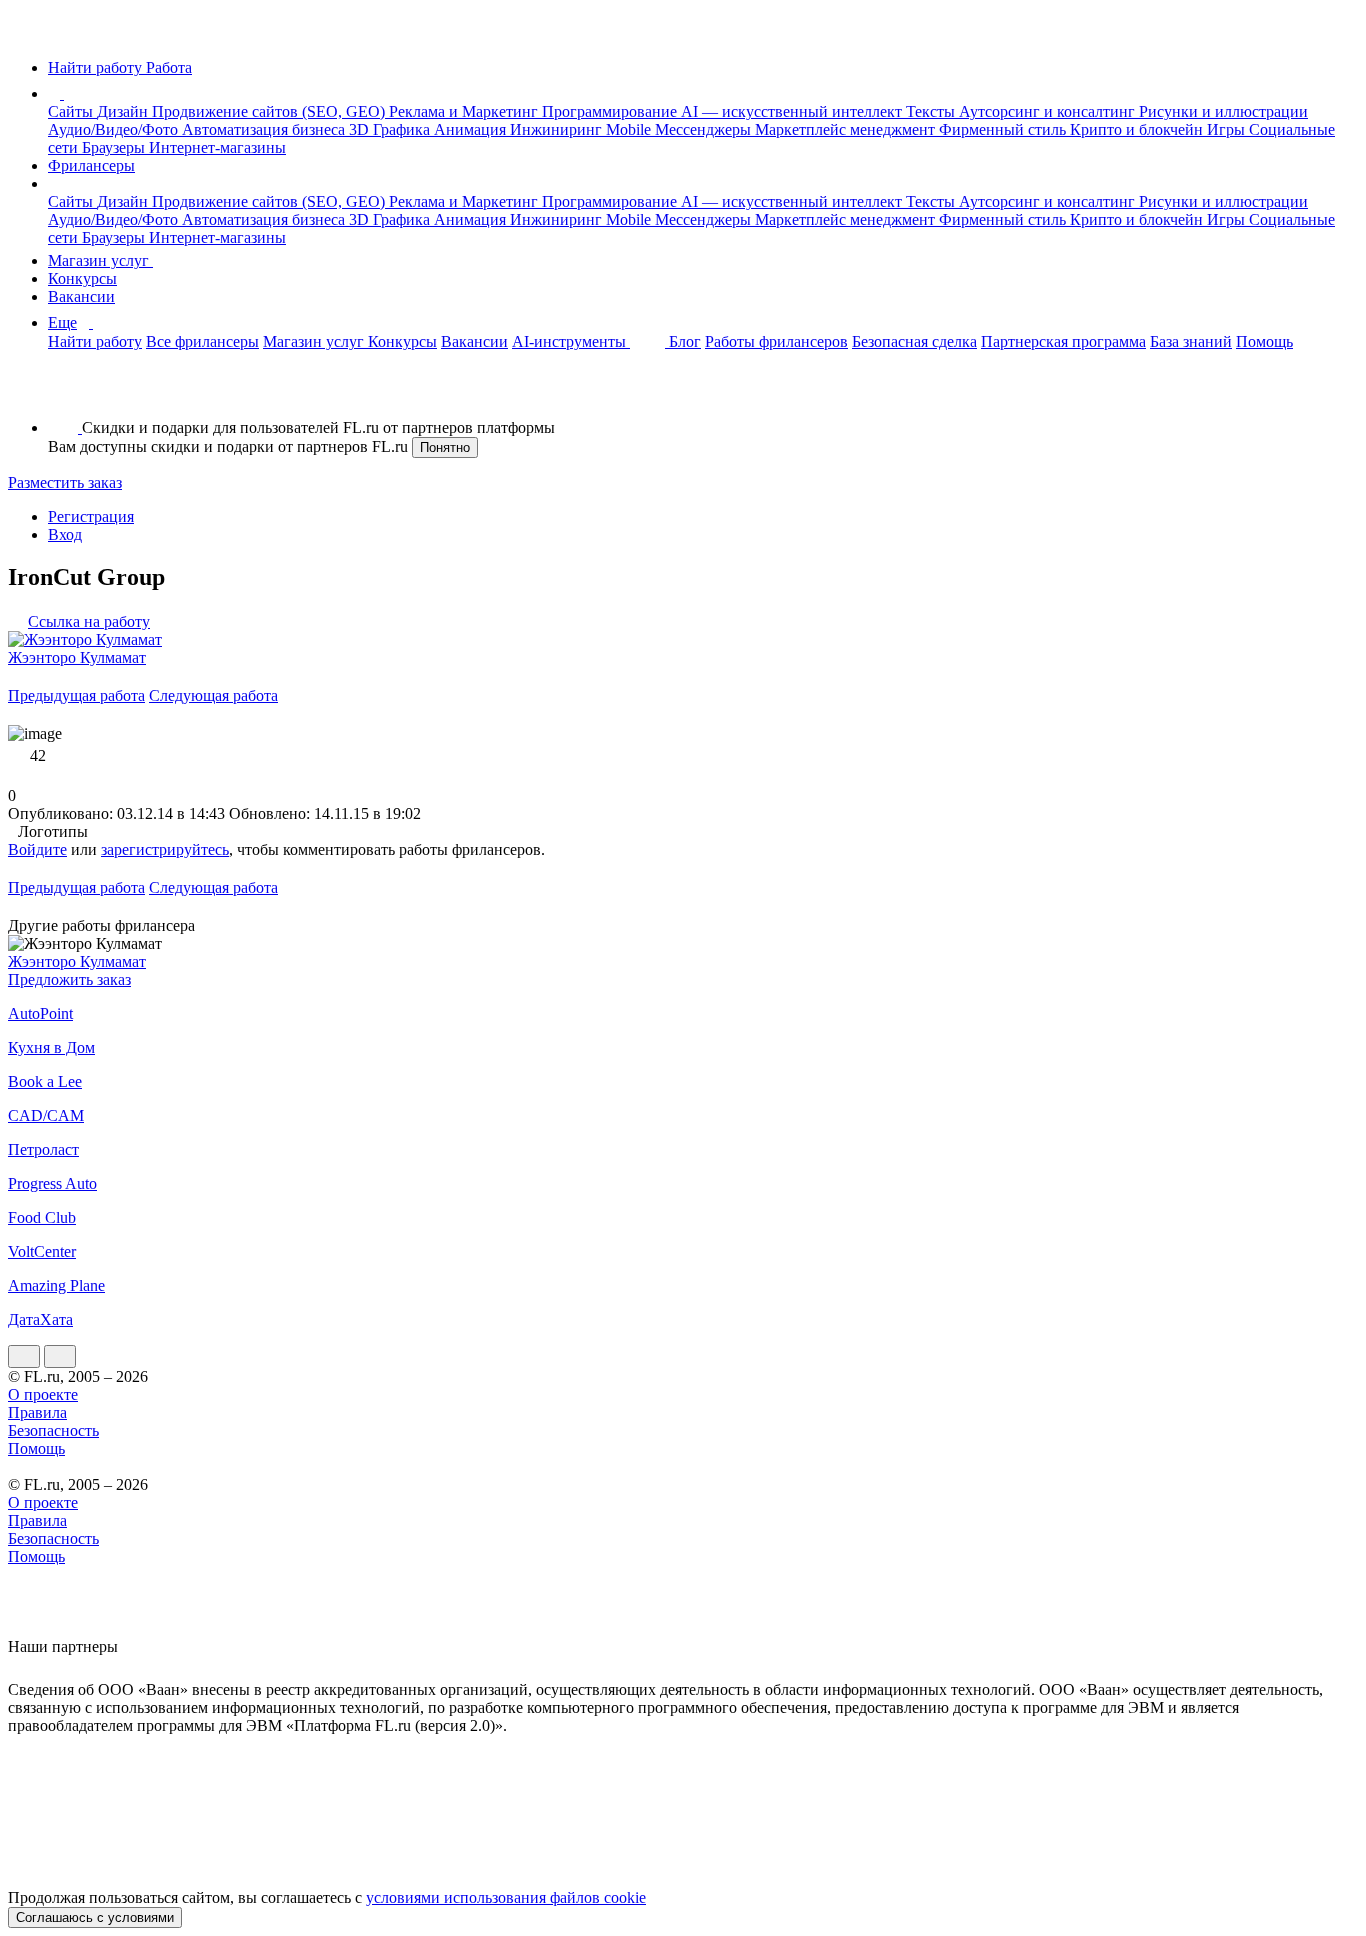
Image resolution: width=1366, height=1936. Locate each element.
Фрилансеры (91, 165)
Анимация (472, 129)
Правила (37, 1412)
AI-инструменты (571, 341)
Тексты (932, 111)
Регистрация (91, 516)
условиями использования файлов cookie (506, 1897)
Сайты (72, 111)
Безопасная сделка (914, 341)
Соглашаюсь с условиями (95, 1917)
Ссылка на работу (89, 621)
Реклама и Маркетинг (465, 111)
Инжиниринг (558, 129)
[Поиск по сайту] (64, 393)
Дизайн (124, 111)
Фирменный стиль (1004, 129)
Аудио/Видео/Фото (115, 129)
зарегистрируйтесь (165, 849)
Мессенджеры (705, 129)
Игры (1228, 129)
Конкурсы (82, 278)
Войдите (37, 849)
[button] (67, 93)
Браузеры (115, 147)
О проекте (43, 1394)
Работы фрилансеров (776, 341)
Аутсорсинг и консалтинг (1049, 111)
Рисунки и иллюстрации (1223, 111)
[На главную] (26, 33)
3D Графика (391, 129)
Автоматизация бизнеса (265, 129)
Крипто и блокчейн (1138, 129)
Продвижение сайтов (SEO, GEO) (270, 111)
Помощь (1264, 341)
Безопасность (53, 1430)
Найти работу (95, 341)
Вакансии (81, 296)
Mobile (630, 129)
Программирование (611, 111)
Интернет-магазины (217, 147)
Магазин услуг (100, 260)
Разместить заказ (65, 482)
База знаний (1191, 341)
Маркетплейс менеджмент (847, 129)
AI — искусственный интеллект (793, 111)
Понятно (445, 447)
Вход (65, 534)
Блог (685, 341)
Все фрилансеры (202, 341)
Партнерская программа (1063, 341)
